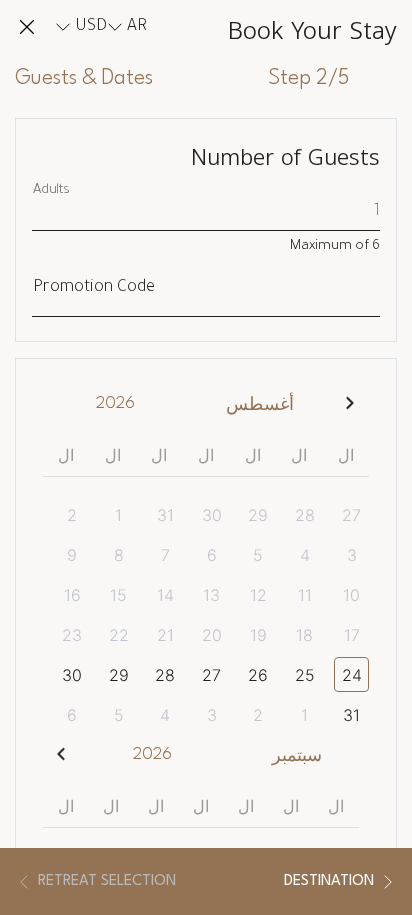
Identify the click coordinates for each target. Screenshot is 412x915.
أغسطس (260, 405)
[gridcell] (345, 514)
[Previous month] (350, 403)
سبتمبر (297, 756)
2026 (115, 403)
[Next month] (61, 754)
